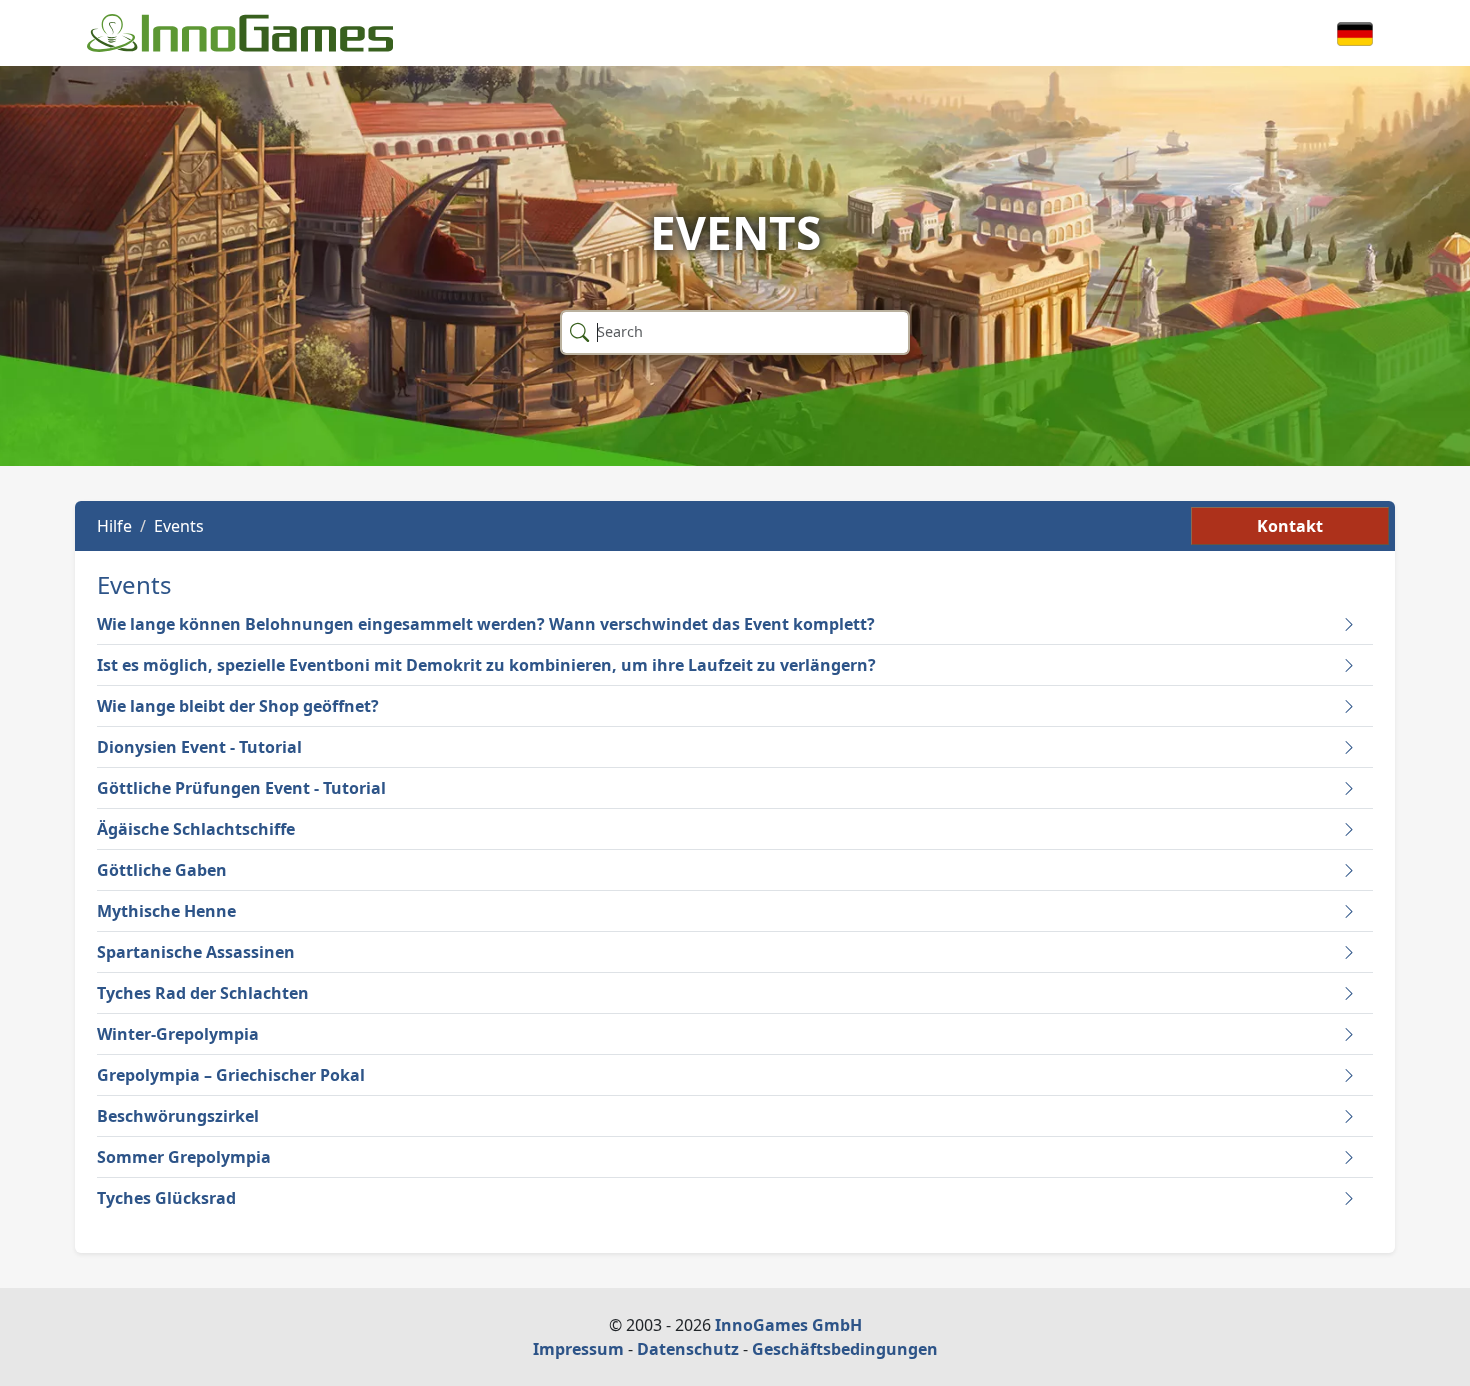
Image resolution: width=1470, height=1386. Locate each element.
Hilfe (114, 526)
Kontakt (1290, 526)
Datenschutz (688, 1349)
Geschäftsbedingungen (845, 1349)
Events (179, 526)
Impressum (578, 1349)
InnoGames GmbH (788, 1325)
